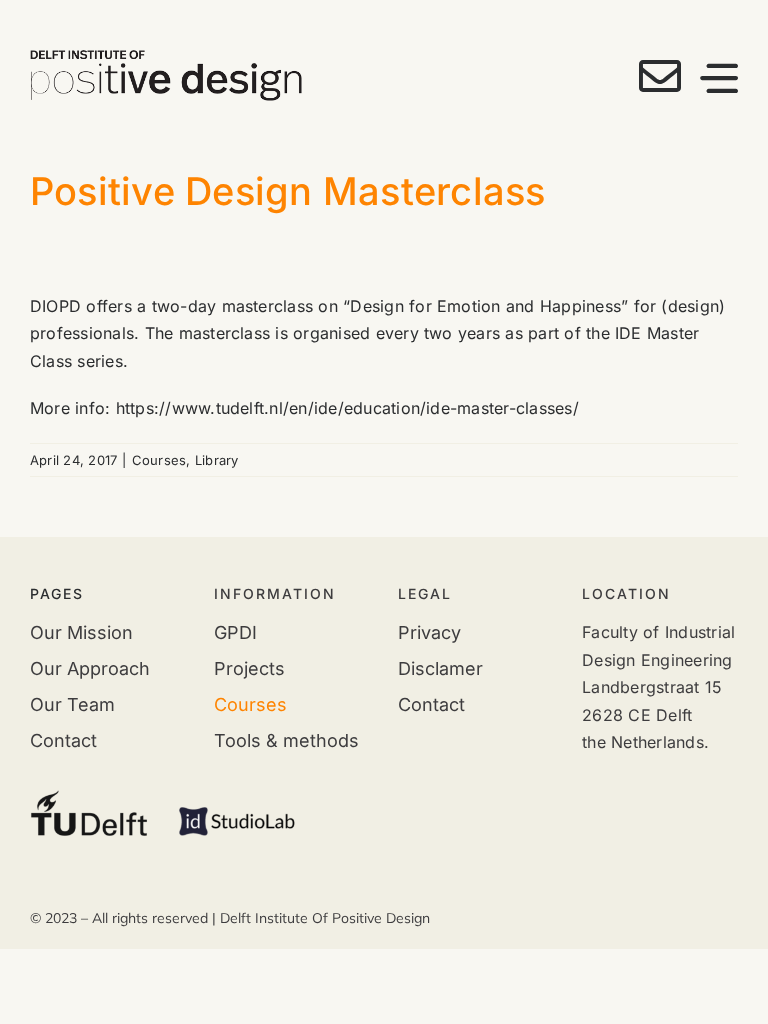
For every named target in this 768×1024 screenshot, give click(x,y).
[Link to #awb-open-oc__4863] (719, 78)
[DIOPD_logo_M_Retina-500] (166, 58)
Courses (159, 460)
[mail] (660, 76)
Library (217, 460)
